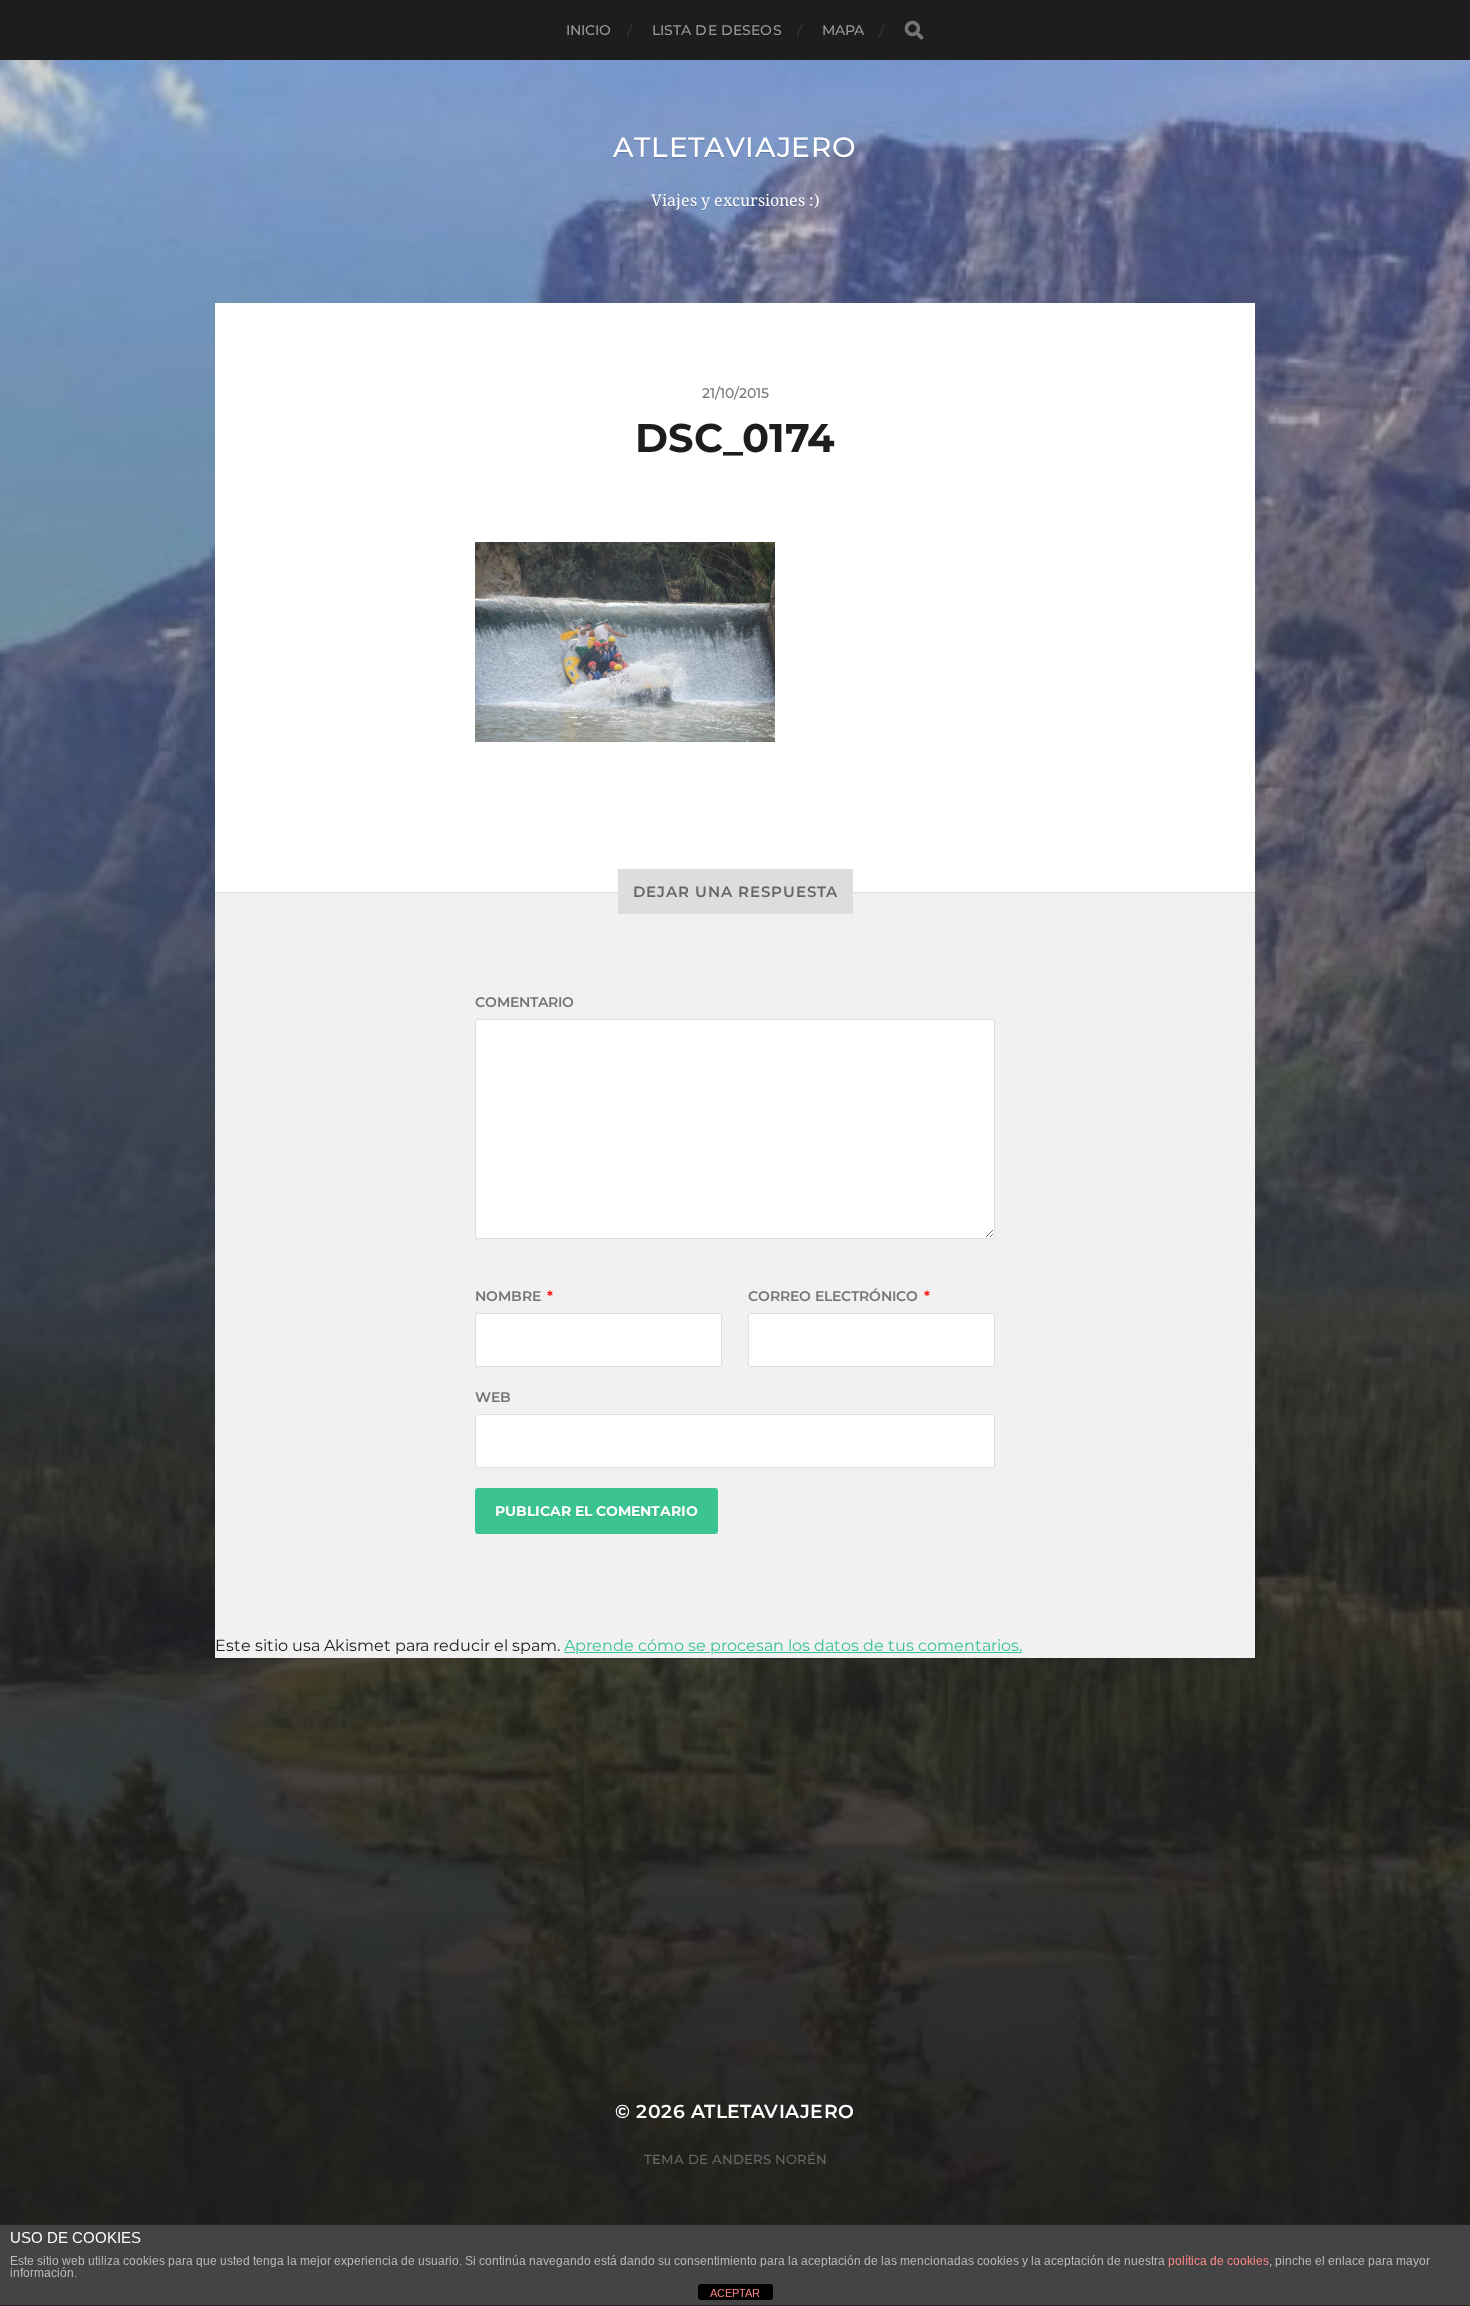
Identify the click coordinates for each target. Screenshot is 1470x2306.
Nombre (514, 1296)
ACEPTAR (735, 2293)
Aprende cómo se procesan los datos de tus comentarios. (793, 1645)
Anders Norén (769, 2159)
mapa (843, 30)
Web (493, 1397)
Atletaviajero (734, 147)
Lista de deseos (717, 30)
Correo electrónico (839, 1296)
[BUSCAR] (914, 30)
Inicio (589, 30)
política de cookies (1218, 2261)
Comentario (524, 1002)
